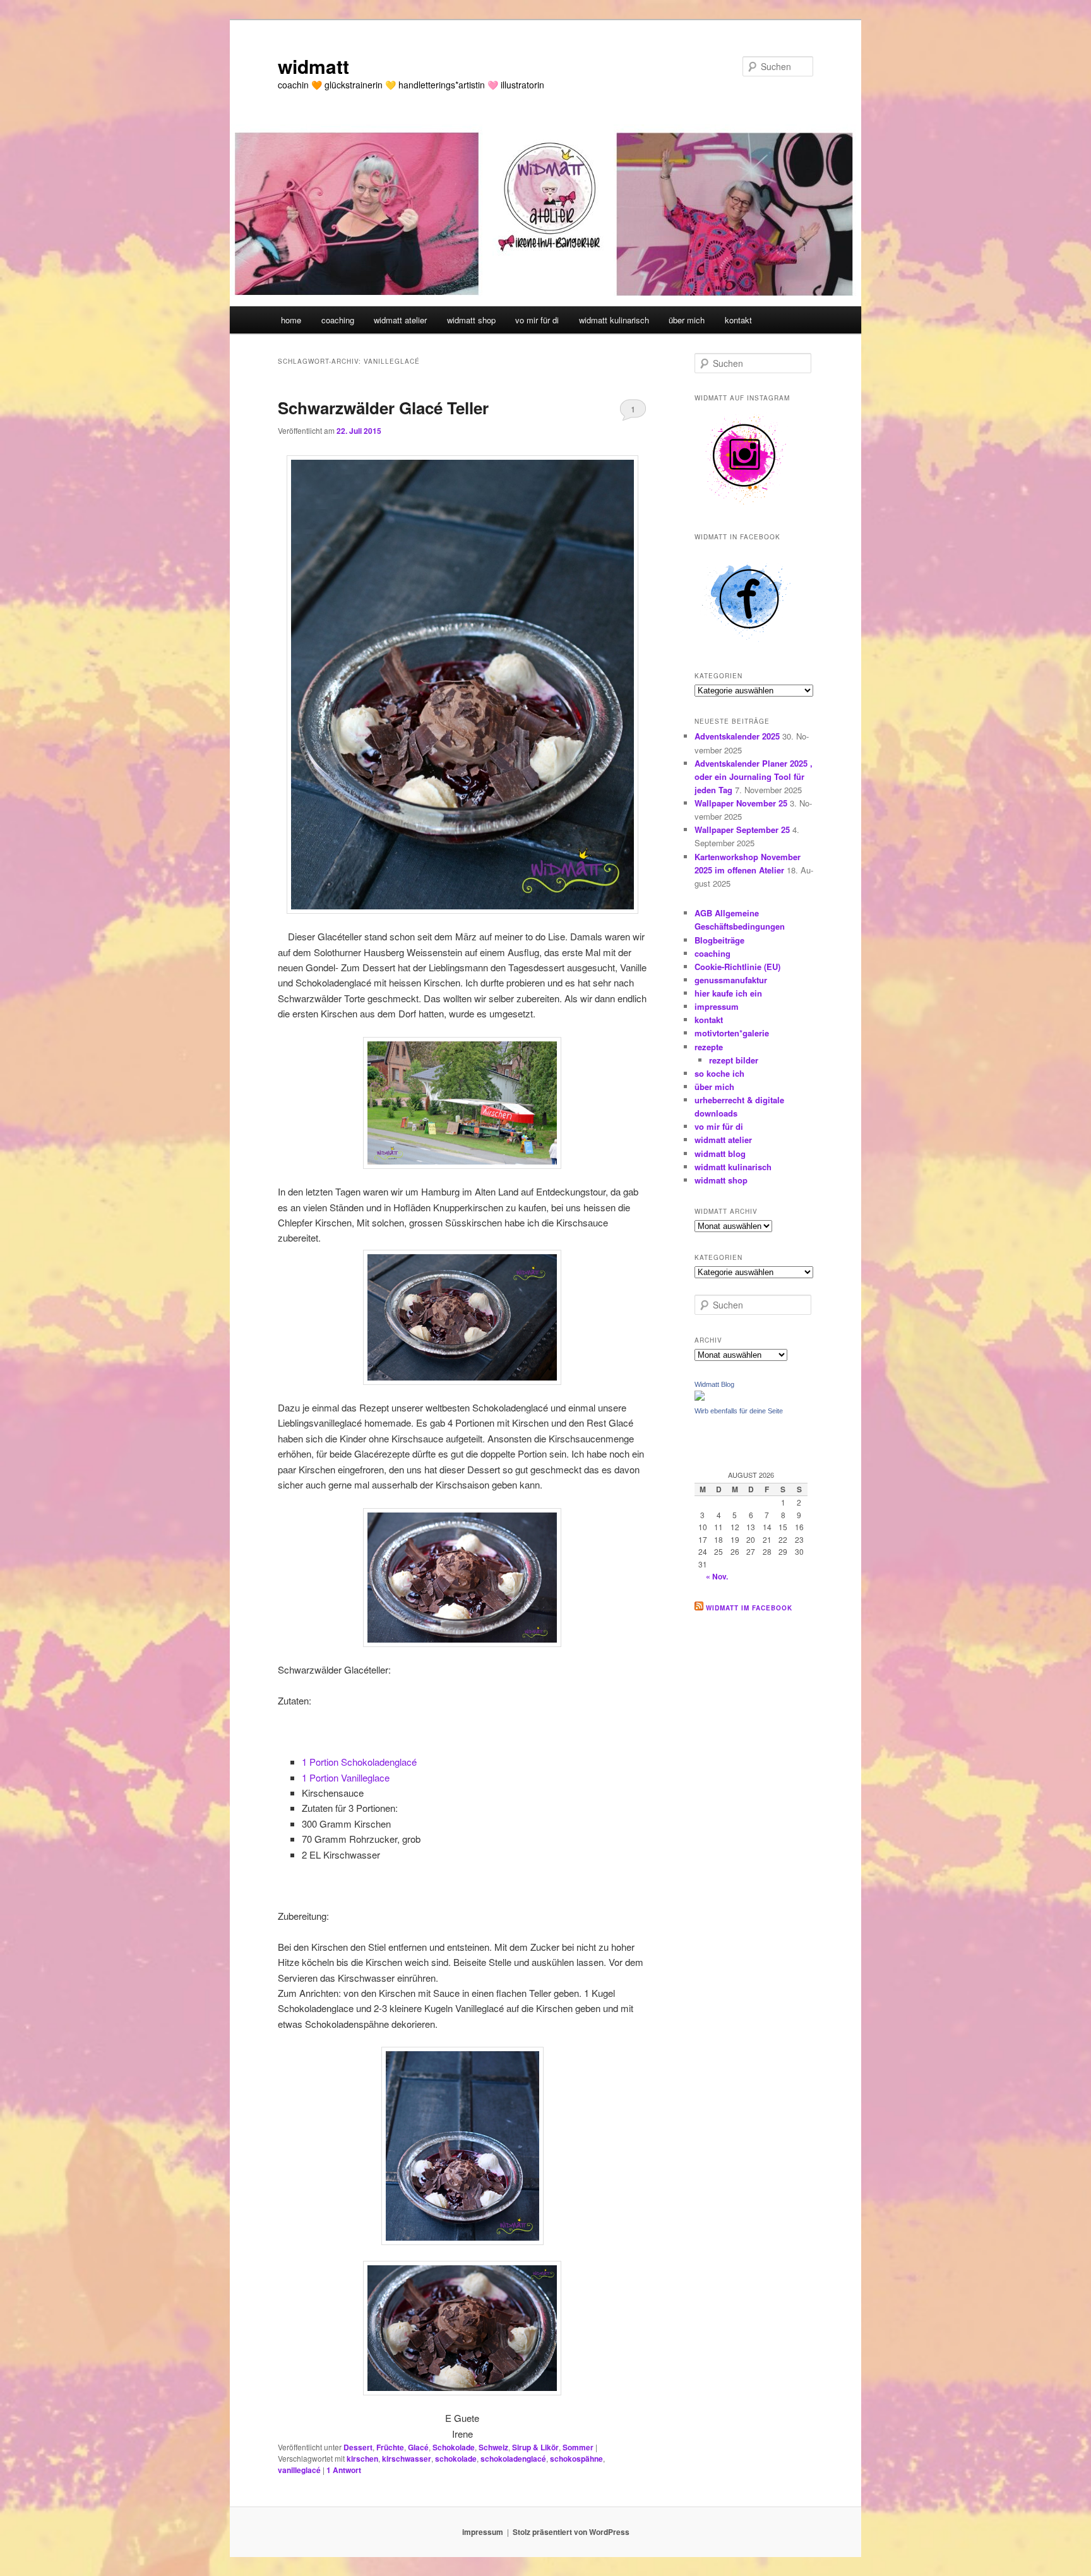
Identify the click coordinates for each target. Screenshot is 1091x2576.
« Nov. (717, 1576)
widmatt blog (720, 1153)
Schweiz (493, 2447)
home (291, 320)
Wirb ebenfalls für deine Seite (739, 1411)
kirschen (362, 2459)
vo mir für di (537, 320)
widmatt (313, 66)
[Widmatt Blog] (700, 1398)
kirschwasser (407, 2459)
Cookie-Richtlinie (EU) (737, 967)
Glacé (418, 2447)
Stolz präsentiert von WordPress (571, 2532)
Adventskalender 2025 (737, 736)
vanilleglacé (299, 2470)
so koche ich (719, 1073)
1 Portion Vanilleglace (346, 1777)
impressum (717, 1006)
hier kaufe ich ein (728, 993)
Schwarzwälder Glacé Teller (383, 408)
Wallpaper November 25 (741, 803)
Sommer (578, 2447)
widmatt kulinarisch (614, 320)
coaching (338, 320)
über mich (687, 320)
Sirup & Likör (535, 2447)
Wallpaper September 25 (742, 830)
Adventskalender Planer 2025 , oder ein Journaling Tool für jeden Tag (754, 776)
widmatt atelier (400, 320)
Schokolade (454, 2447)
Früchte (390, 2447)
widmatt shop (471, 320)
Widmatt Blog (714, 1384)
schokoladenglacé (513, 2459)
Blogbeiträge (719, 940)
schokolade (456, 2459)
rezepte (709, 1047)
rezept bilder (734, 1060)
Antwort (344, 2470)
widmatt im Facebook (749, 1608)
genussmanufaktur (731, 980)
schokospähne (576, 2459)
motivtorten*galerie (732, 1033)
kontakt (738, 320)
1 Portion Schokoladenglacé (359, 1762)
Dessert (358, 2447)
